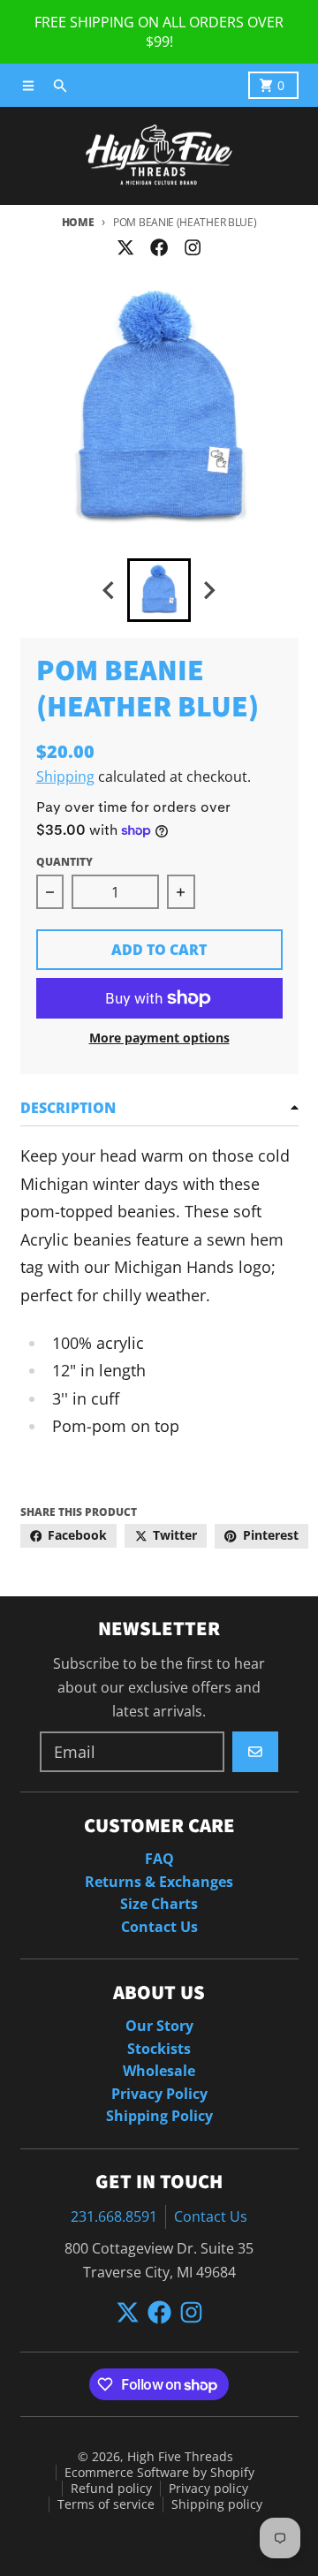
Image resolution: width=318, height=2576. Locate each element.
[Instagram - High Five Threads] (193, 247)
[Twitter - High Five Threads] (125, 247)
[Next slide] (209, 591)
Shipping (65, 777)
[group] (159, 590)
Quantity (64, 862)
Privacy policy (208, 2489)
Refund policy (111, 2489)
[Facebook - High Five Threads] (159, 247)
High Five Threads (180, 2457)
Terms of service (106, 2504)
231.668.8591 (114, 2216)
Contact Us (211, 2216)
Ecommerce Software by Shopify (159, 2473)
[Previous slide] (110, 591)
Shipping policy (217, 2504)
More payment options (159, 1038)
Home (78, 222)
